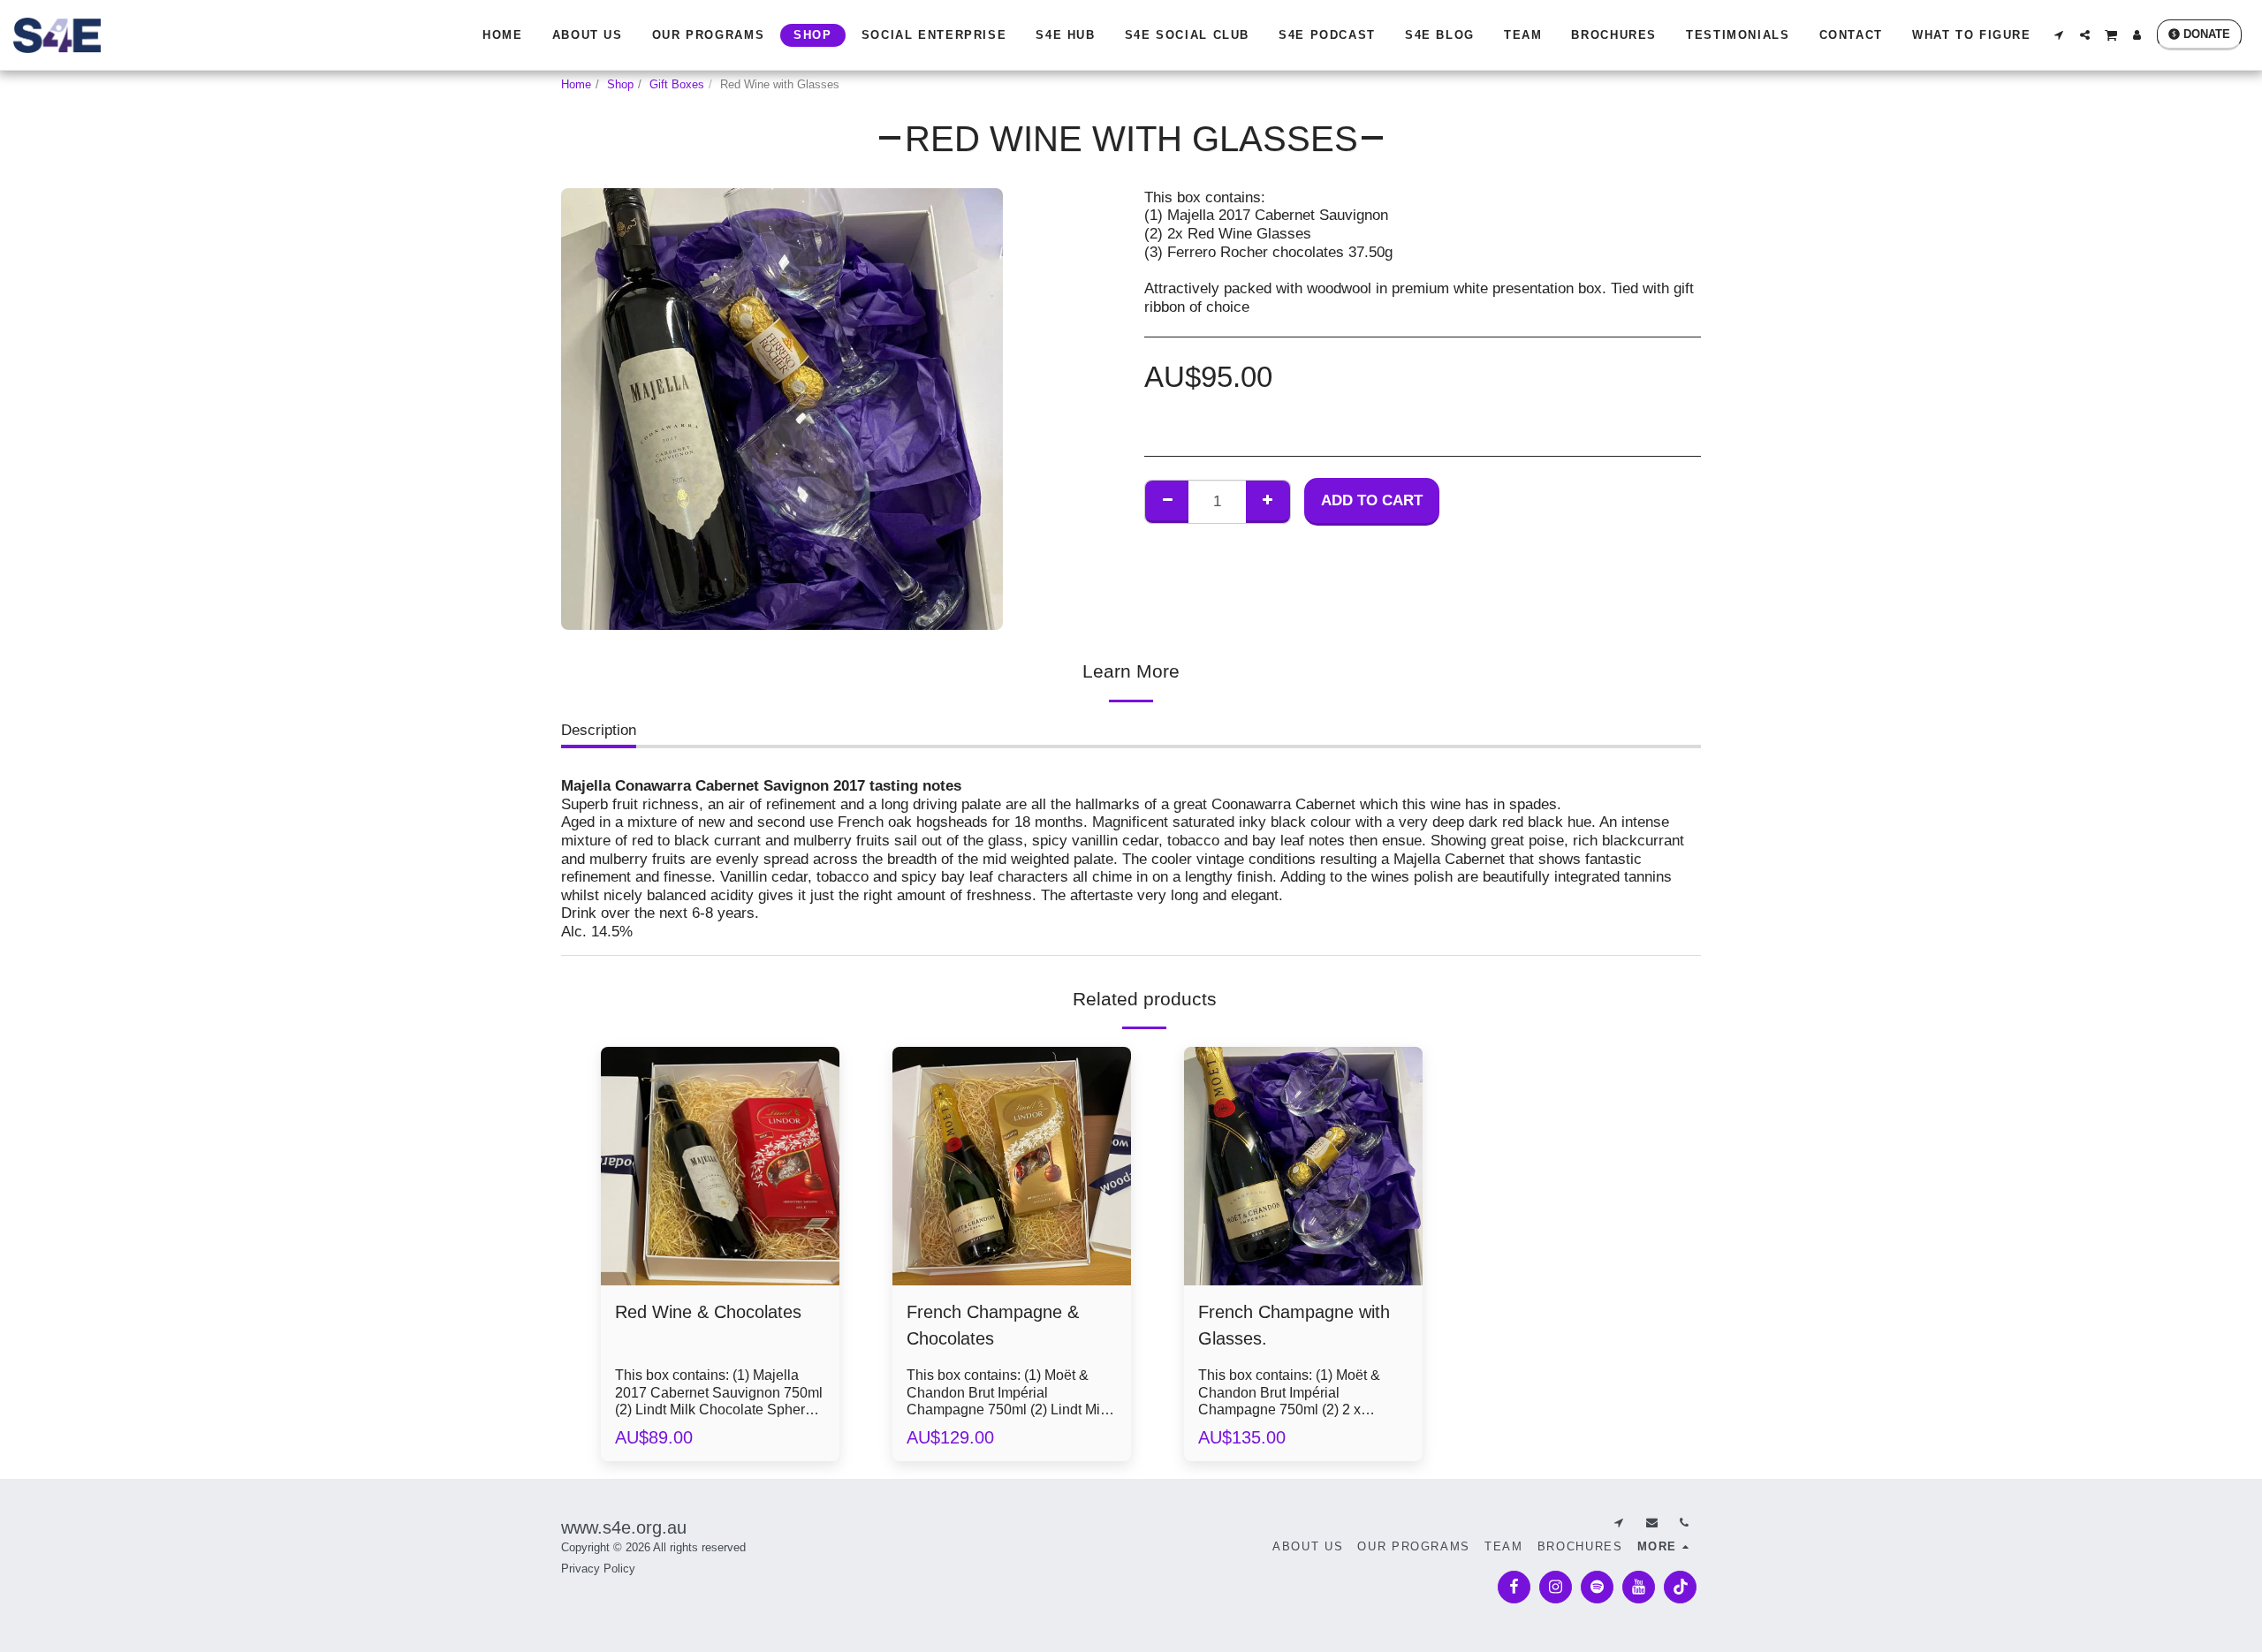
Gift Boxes (677, 84)
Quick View (720, 1237)
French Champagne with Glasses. (1294, 1325)
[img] (720, 1166)
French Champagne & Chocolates (993, 1325)
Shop (620, 84)
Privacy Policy (598, 1569)
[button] (2059, 35)
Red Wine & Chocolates (708, 1312)
